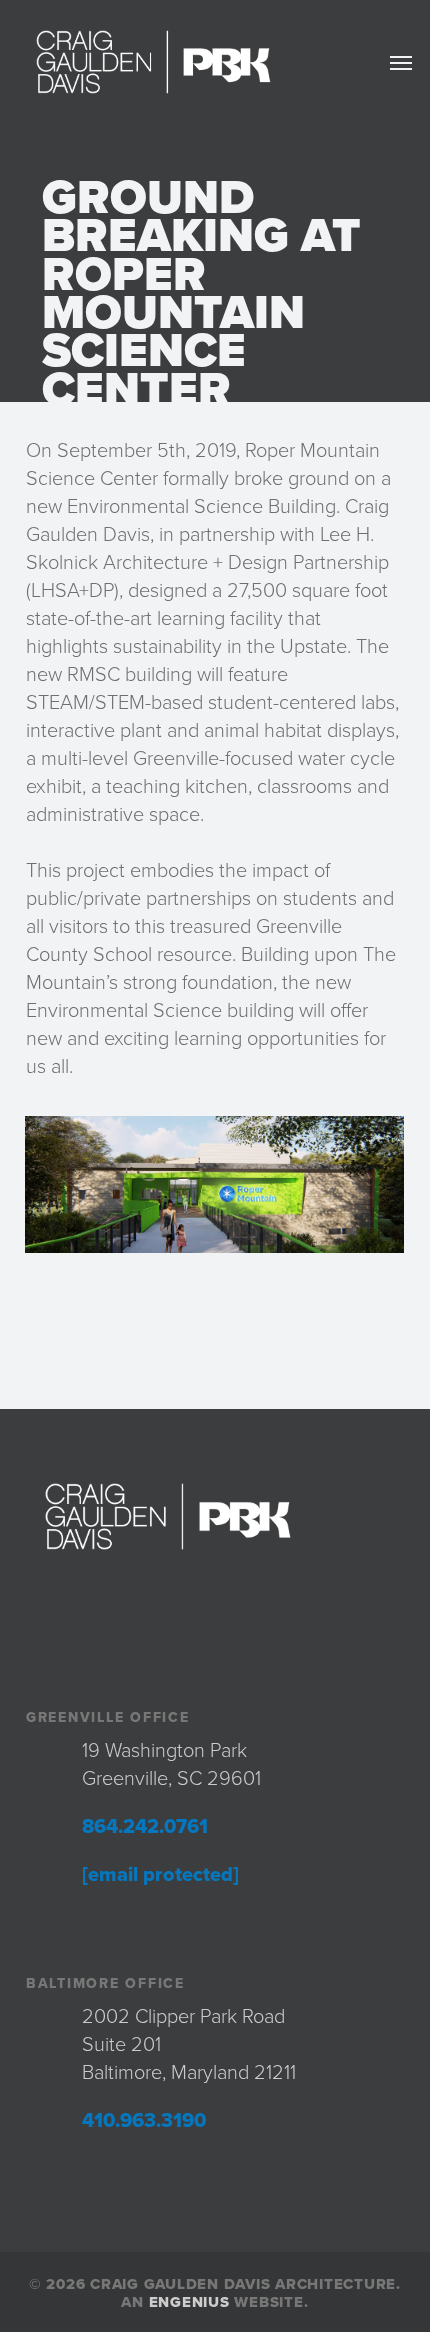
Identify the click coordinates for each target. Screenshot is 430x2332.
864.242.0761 (145, 1827)
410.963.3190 (144, 2121)
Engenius (189, 2302)
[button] (401, 62)
